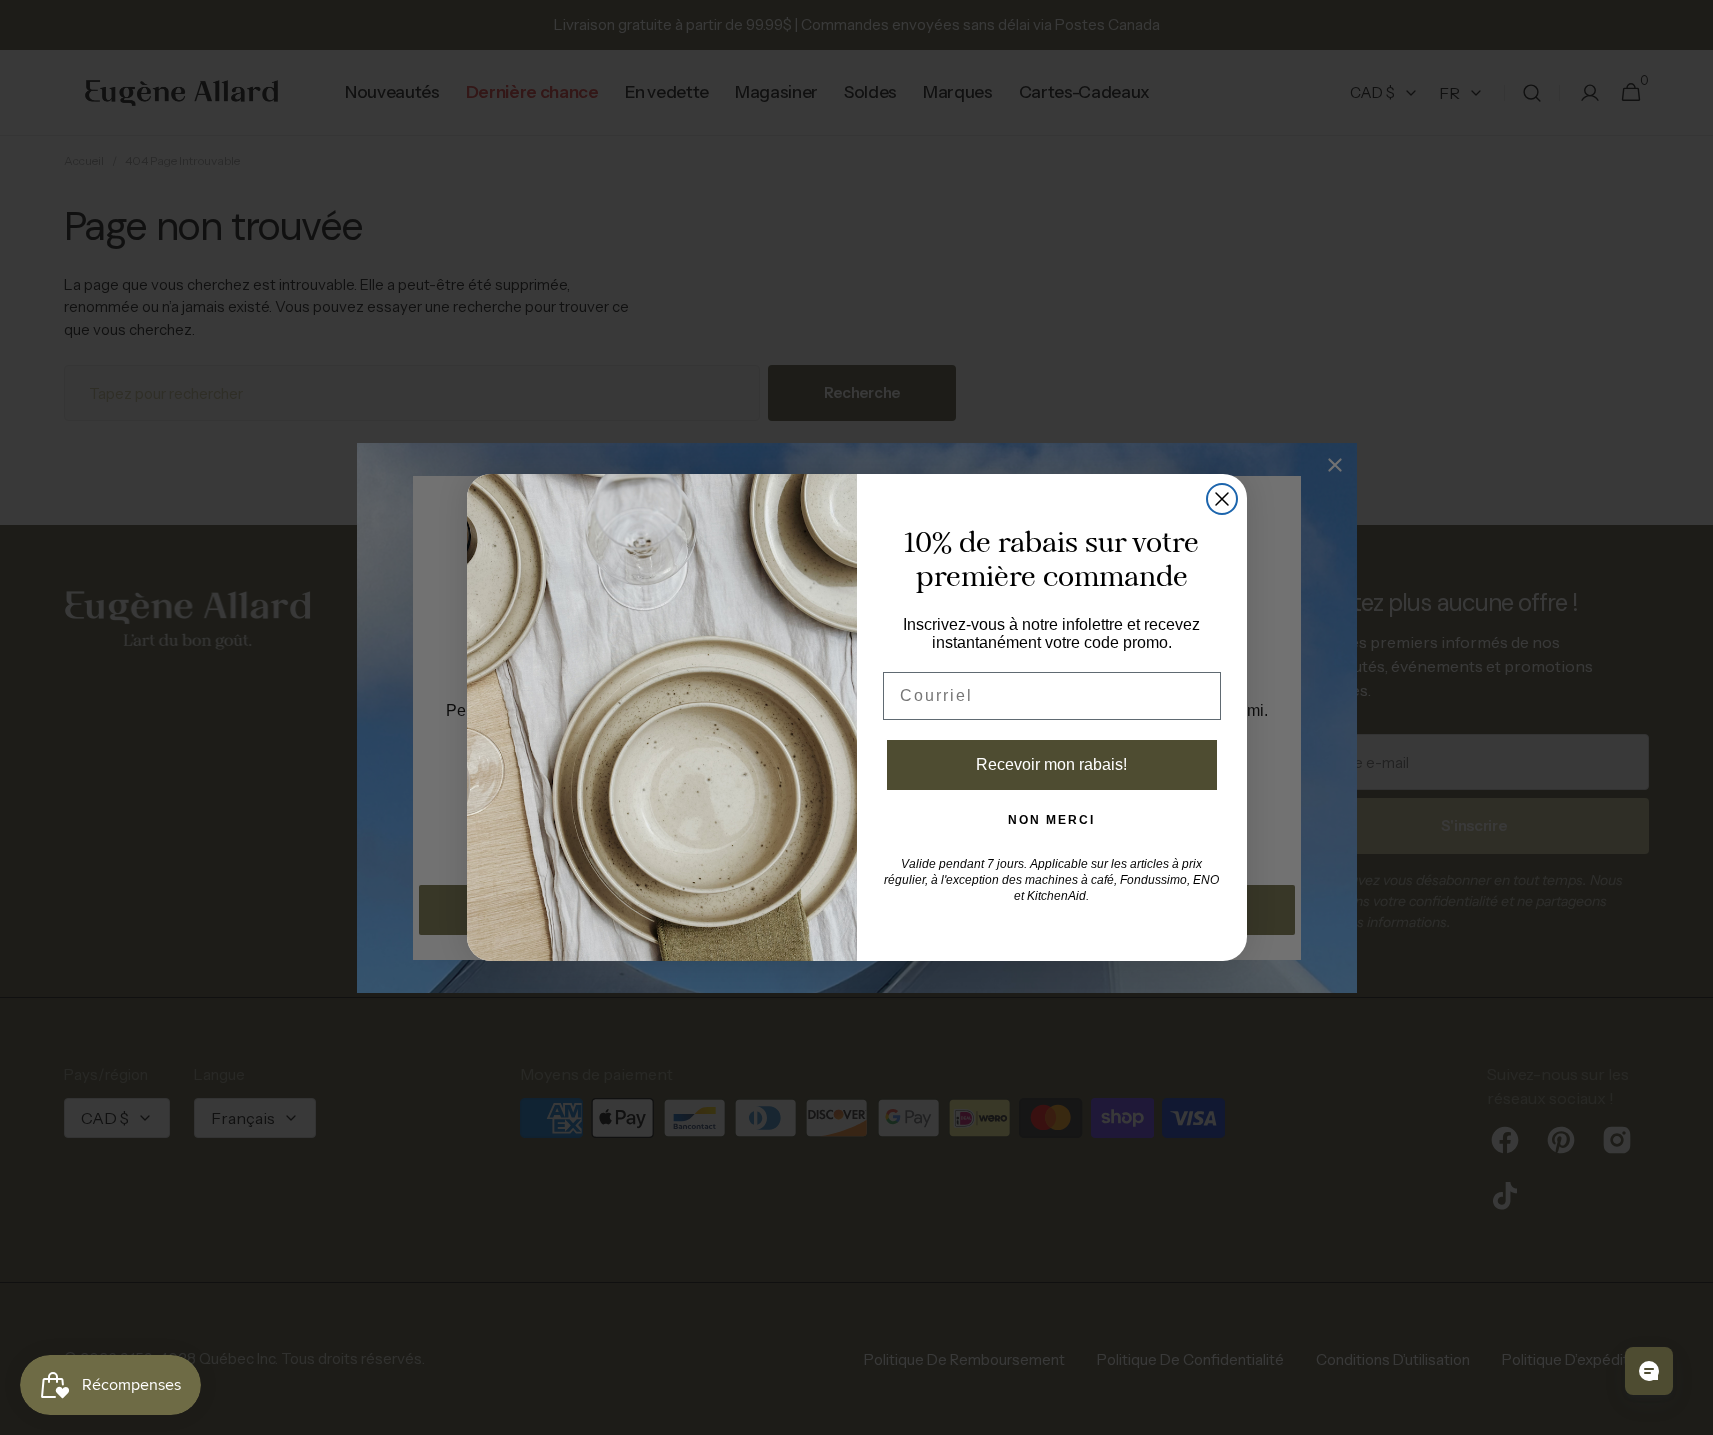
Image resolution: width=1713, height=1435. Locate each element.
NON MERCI (1051, 820)
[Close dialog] (1222, 499)
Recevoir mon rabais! (1051, 764)
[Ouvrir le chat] (1649, 1371)
